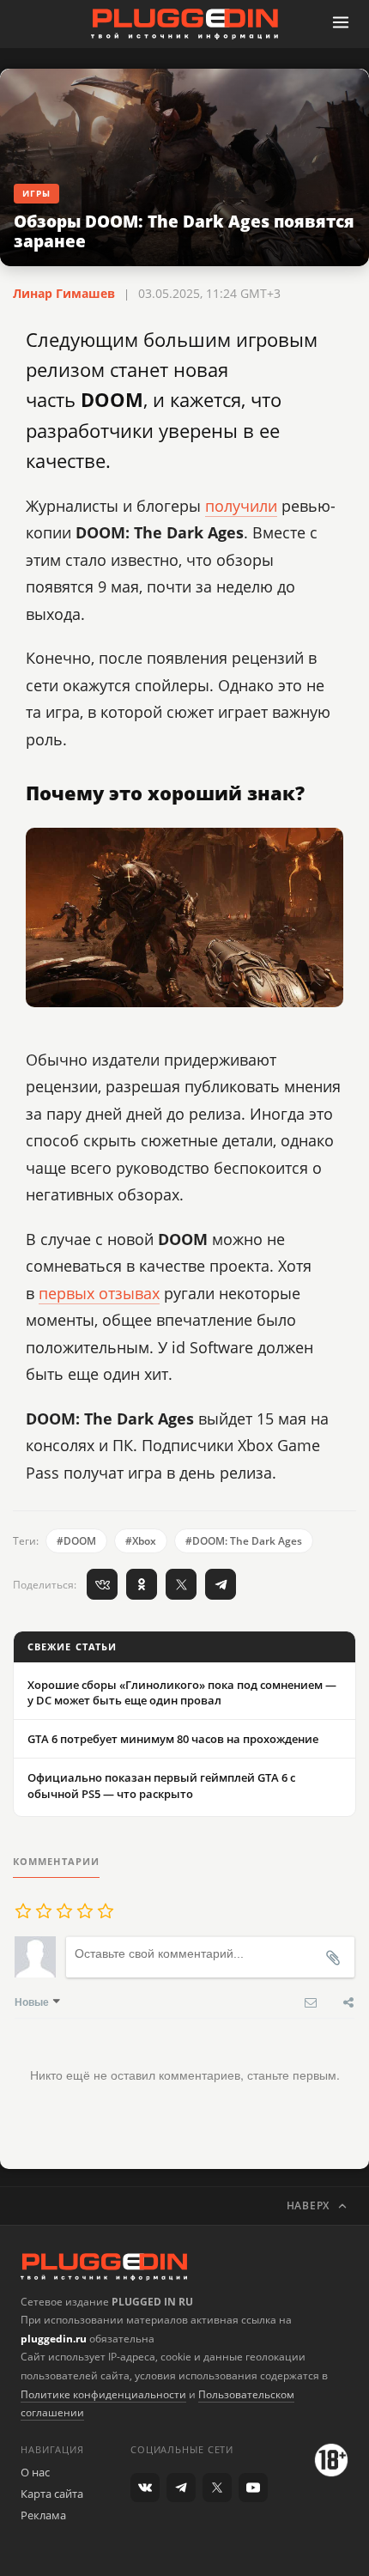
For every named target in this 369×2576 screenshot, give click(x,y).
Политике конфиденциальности (103, 2394)
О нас (35, 2472)
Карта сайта (52, 2494)
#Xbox (141, 1541)
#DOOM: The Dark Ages (244, 1541)
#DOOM (76, 1541)
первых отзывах (99, 1293)
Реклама (43, 2515)
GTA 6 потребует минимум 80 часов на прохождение (173, 1739)
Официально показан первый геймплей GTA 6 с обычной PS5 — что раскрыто (161, 1785)
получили (241, 506)
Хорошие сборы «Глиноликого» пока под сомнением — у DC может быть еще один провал (182, 1692)
